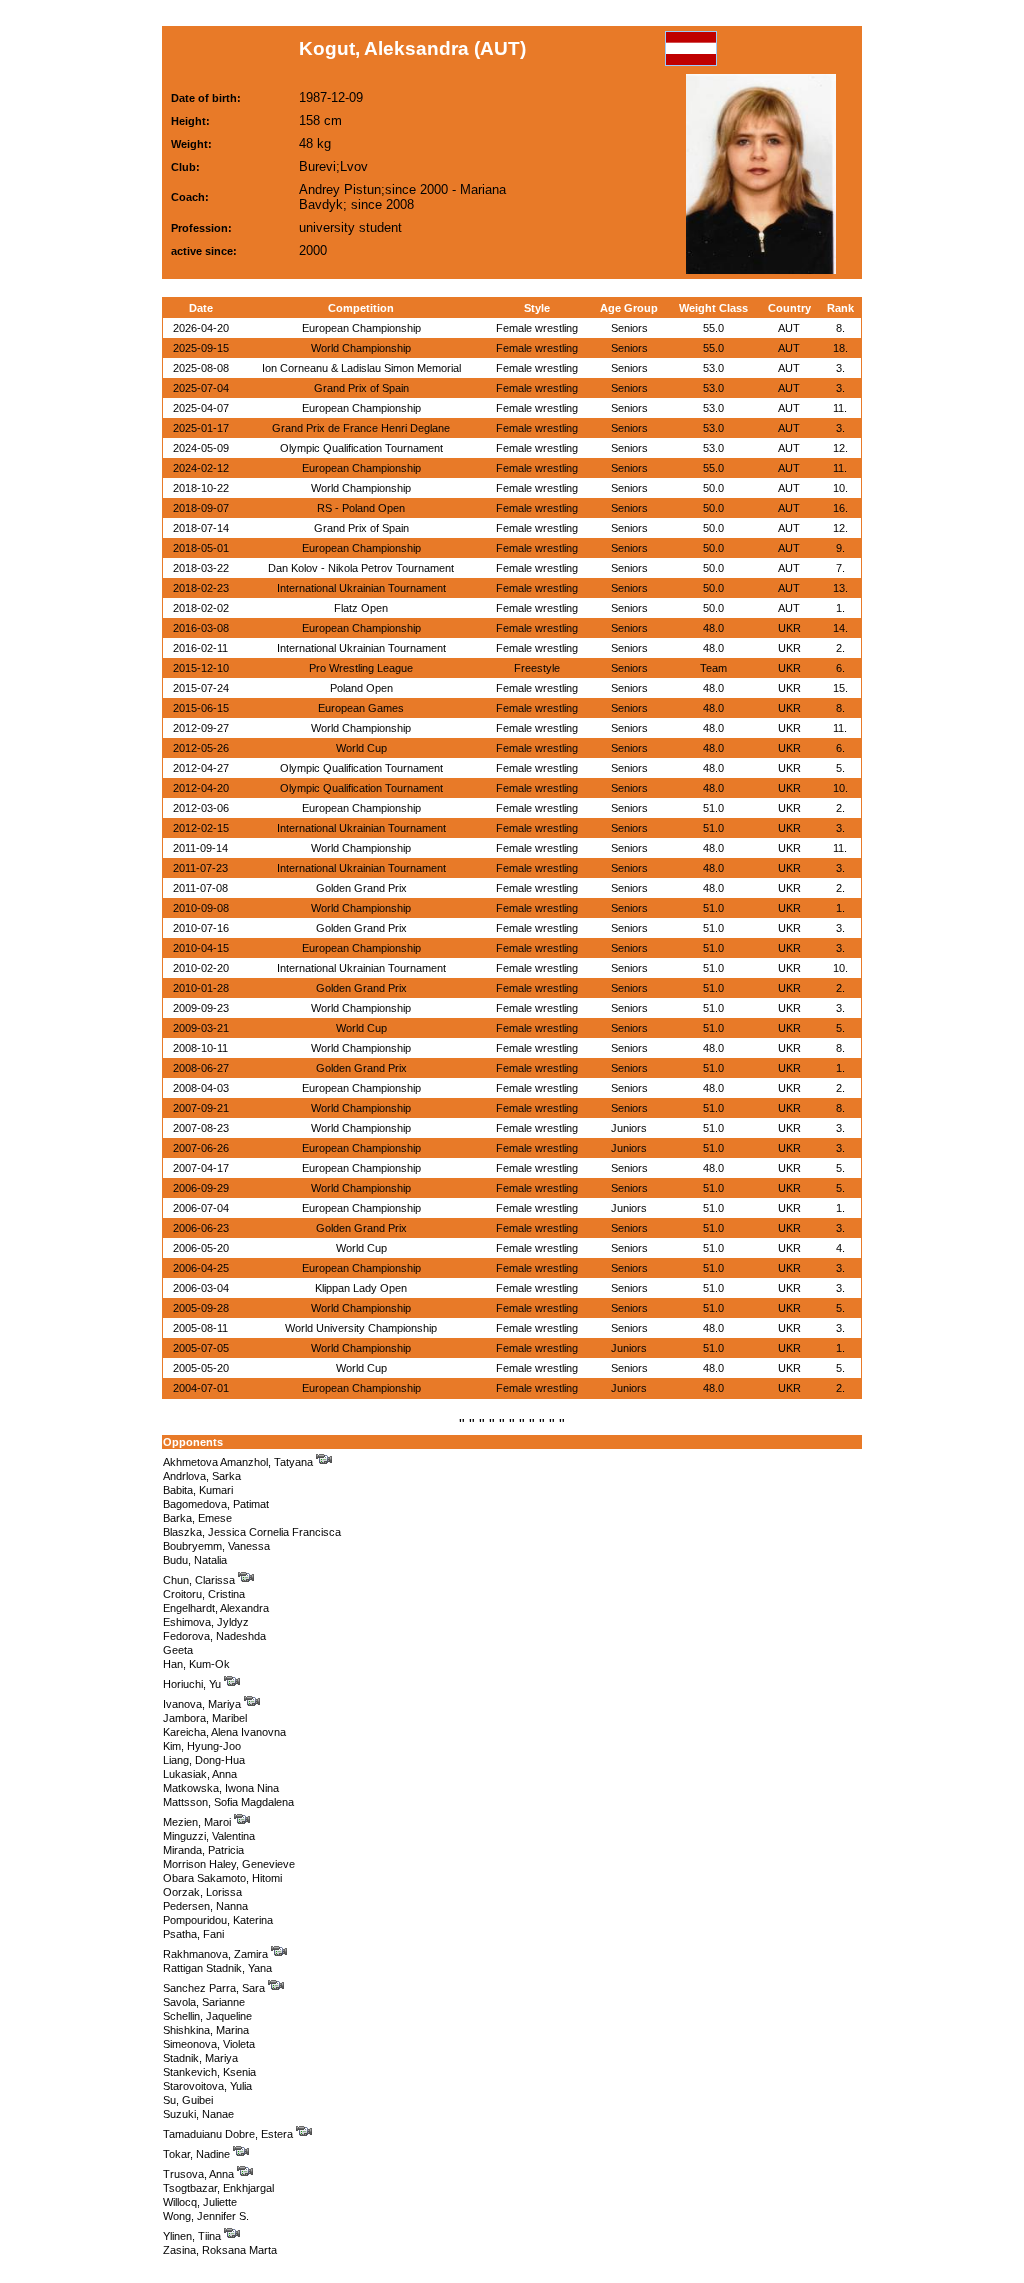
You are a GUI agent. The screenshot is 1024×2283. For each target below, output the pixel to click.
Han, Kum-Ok (196, 1664)
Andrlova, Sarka (202, 1476)
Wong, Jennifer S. (206, 2216)
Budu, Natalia (195, 1560)
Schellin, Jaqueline (207, 2016)
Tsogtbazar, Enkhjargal (218, 2188)
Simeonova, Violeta (209, 2044)
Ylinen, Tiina (193, 2236)
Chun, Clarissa (200, 1580)
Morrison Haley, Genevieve (229, 1864)
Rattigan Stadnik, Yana (217, 1968)
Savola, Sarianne (204, 2002)
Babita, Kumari (198, 1490)
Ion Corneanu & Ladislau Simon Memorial (361, 368)
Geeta (178, 1650)
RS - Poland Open (361, 508)
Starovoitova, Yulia (207, 2086)
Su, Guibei (188, 2100)
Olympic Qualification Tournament (361, 448)
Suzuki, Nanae (198, 2114)
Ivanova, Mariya (203, 1704)
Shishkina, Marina (206, 2030)
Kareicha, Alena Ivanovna (224, 1732)
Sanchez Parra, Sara (215, 1988)
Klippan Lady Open (361, 1288)
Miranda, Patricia (203, 1850)
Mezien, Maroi (198, 1822)
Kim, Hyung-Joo (202, 1746)
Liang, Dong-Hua (204, 1760)
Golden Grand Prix (361, 888)
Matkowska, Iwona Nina (221, 1788)
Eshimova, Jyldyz (206, 1622)
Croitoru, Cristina (204, 1594)
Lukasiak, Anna (200, 1774)
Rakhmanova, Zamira (217, 1954)
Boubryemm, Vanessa (216, 1546)
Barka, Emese (197, 1518)
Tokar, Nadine (198, 2154)
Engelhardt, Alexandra (216, 1608)
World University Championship (361, 1328)
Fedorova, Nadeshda (214, 1636)
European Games (361, 708)
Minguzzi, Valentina (209, 1836)
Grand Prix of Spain (361, 388)
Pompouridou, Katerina (218, 1920)
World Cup (361, 748)
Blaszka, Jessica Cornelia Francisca (252, 1532)
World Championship (361, 348)
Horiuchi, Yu (193, 1684)
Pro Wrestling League (361, 668)
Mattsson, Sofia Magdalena (228, 1802)
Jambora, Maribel (205, 1718)
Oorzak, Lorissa (202, 1892)
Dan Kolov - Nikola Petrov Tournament (361, 568)
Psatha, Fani (193, 1934)
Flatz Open (361, 608)
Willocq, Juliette (200, 2202)
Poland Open (361, 688)
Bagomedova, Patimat (216, 1504)
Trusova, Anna (200, 2174)
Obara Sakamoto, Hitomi (222, 1878)
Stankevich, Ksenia (209, 2072)
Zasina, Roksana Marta (220, 2250)
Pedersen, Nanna (205, 1906)
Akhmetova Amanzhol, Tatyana (239, 1462)
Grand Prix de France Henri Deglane (361, 428)
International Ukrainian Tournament (361, 588)
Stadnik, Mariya (200, 2058)
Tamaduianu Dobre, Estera (229, 2134)
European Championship (361, 328)
